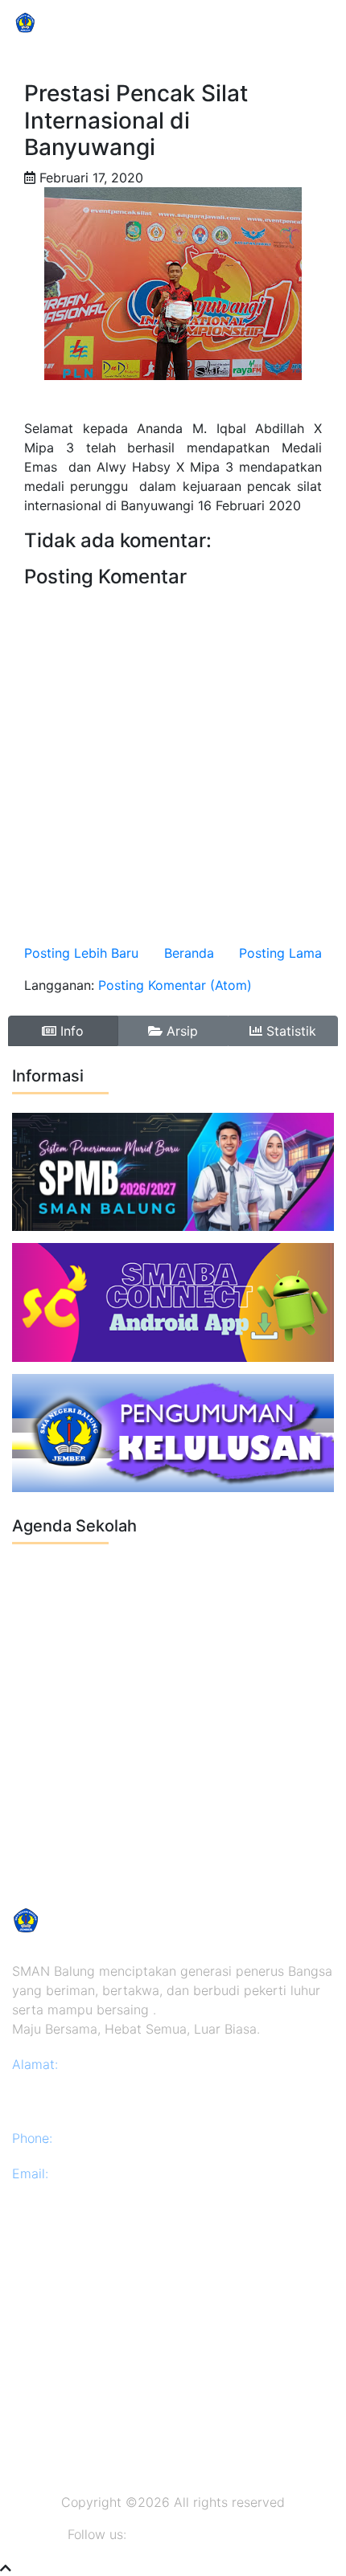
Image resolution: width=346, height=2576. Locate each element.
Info (70, 1031)
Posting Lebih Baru (81, 953)
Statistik (289, 1031)
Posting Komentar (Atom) (175, 985)
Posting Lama (280, 953)
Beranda (189, 953)
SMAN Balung (92, 22)
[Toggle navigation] (311, 22)
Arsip (180, 1031)
